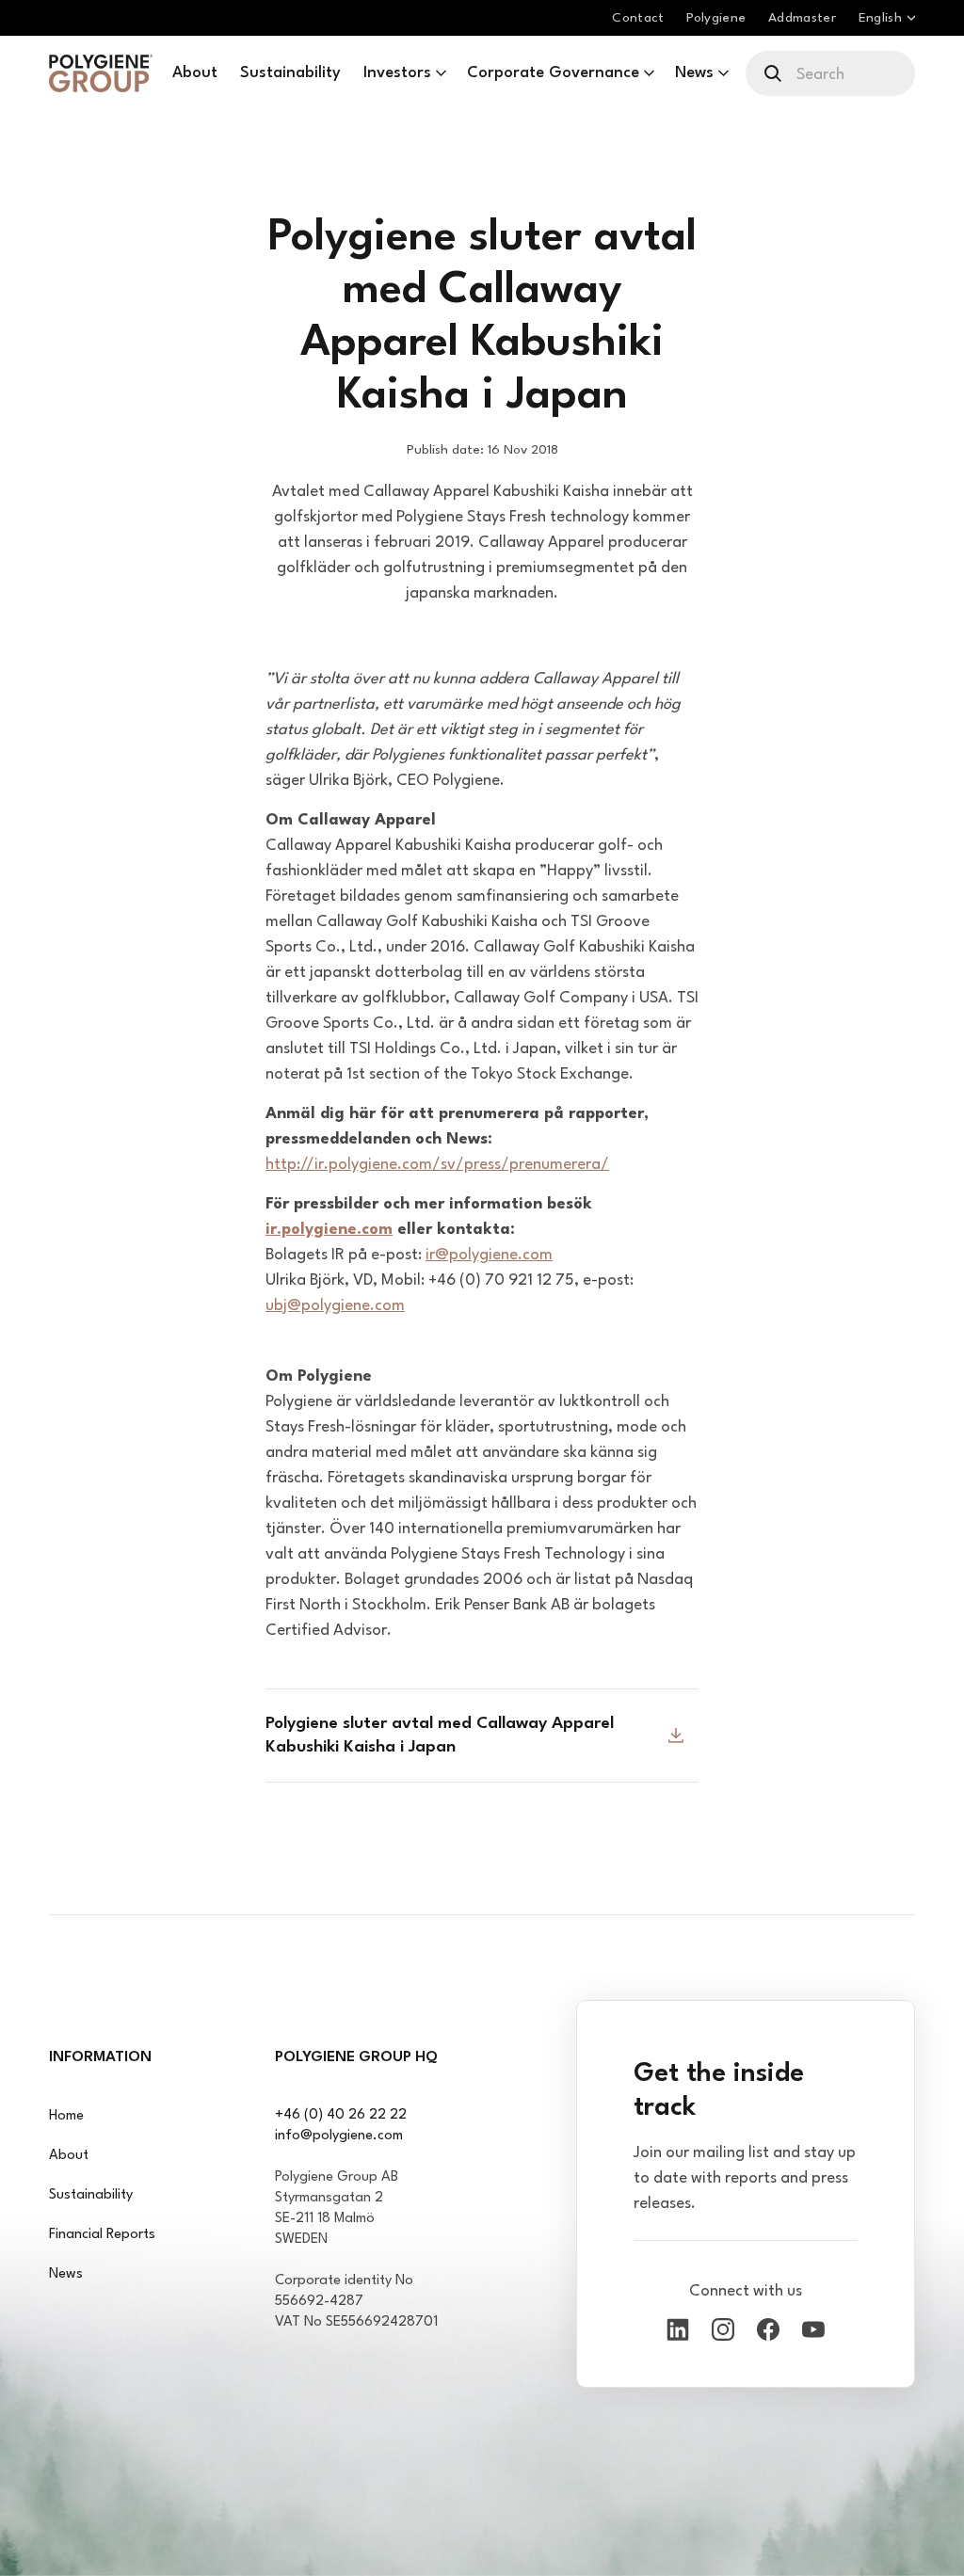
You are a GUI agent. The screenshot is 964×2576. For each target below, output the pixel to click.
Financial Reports (102, 2235)
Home (66, 2116)
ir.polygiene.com (329, 1230)
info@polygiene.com (339, 2136)
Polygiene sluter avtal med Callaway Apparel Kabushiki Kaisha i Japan (440, 1736)
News (66, 2274)
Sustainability (91, 2195)
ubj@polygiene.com (335, 1306)
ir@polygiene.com (489, 1255)
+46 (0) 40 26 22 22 (341, 2115)
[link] (101, 73)
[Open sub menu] (441, 73)
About (69, 2156)
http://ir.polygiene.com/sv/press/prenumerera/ (437, 1165)
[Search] (774, 73)
